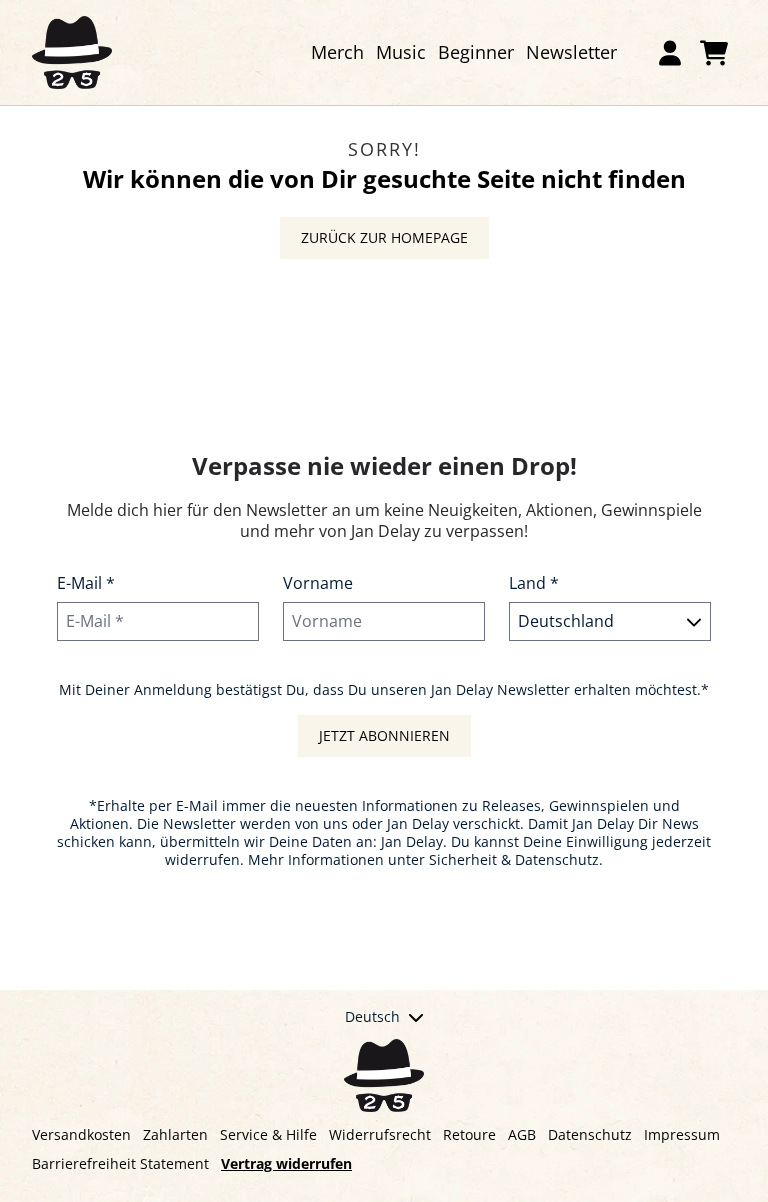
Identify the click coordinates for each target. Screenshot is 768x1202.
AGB (522, 1134)
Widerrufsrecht (380, 1134)
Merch (337, 52)
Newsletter (571, 52)
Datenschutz (590, 1134)
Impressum (682, 1134)
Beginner (476, 52)
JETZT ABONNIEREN (384, 735)
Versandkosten (81, 1134)
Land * (534, 583)
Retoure (469, 1134)
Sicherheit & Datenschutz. (516, 859)
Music (401, 52)
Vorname (318, 583)
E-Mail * (86, 583)
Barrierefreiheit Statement (120, 1163)
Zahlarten (175, 1134)
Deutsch (372, 1016)
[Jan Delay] (72, 52)
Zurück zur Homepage (384, 237)
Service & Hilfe (268, 1134)
